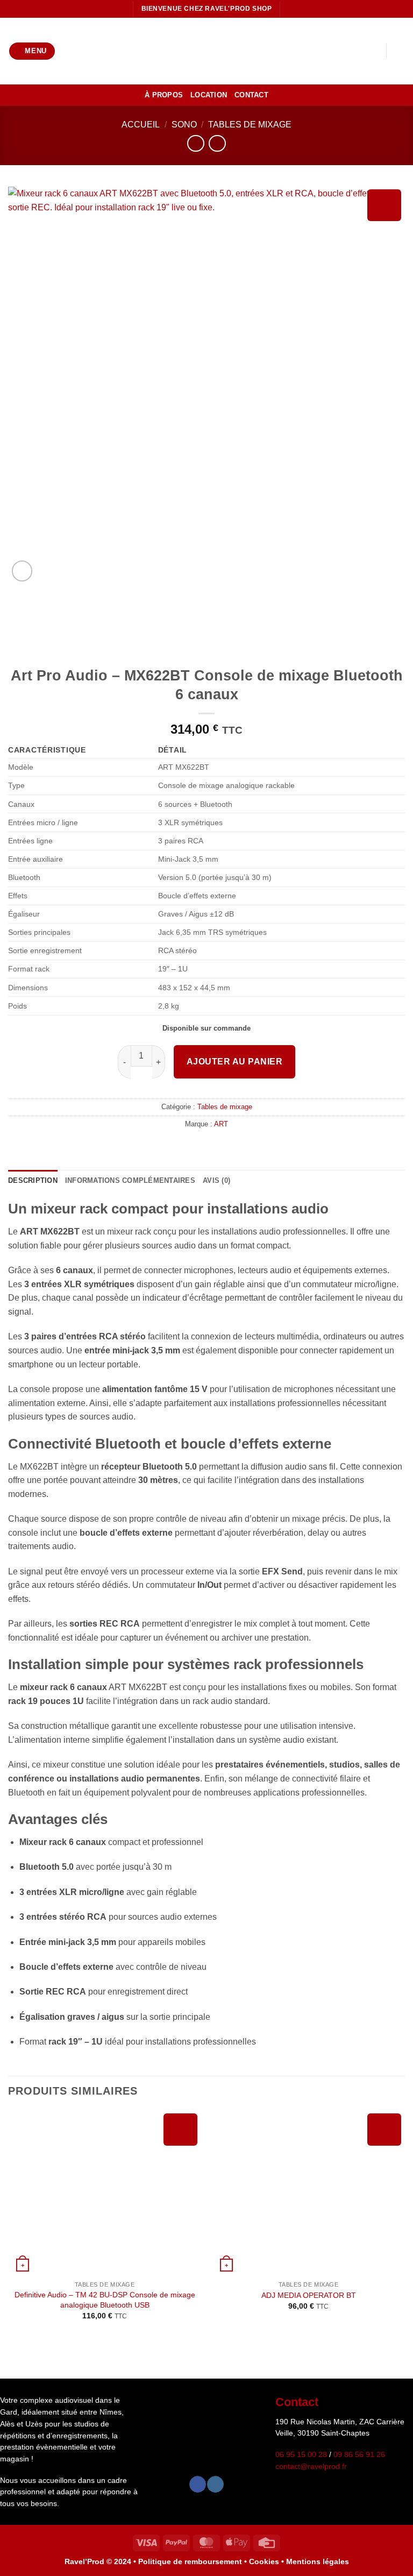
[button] (32, 51)
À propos (164, 95)
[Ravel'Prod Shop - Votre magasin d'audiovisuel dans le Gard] (206, 51)
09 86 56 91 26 (359, 2455)
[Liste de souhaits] (373, 51)
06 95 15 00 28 (301, 2455)
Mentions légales (318, 2561)
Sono (184, 125)
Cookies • (268, 2561)
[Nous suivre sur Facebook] (198, 2484)
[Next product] (195, 143)
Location (209, 95)
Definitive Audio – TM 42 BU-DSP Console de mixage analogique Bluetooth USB (105, 2300)
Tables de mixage (250, 125)
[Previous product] (217, 143)
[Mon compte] (354, 51)
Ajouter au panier (234, 1062)
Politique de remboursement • (193, 2561)
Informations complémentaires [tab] (130, 1180)
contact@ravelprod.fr (311, 2467)
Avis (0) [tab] (216, 1180)
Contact (251, 95)
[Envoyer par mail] (213, 1147)
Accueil (141, 125)
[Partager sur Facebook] (200, 1147)
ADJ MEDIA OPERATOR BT (309, 2295)
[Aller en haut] (384, 2559)
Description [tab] (33, 1180)
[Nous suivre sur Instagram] (215, 2484)
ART (221, 1124)
